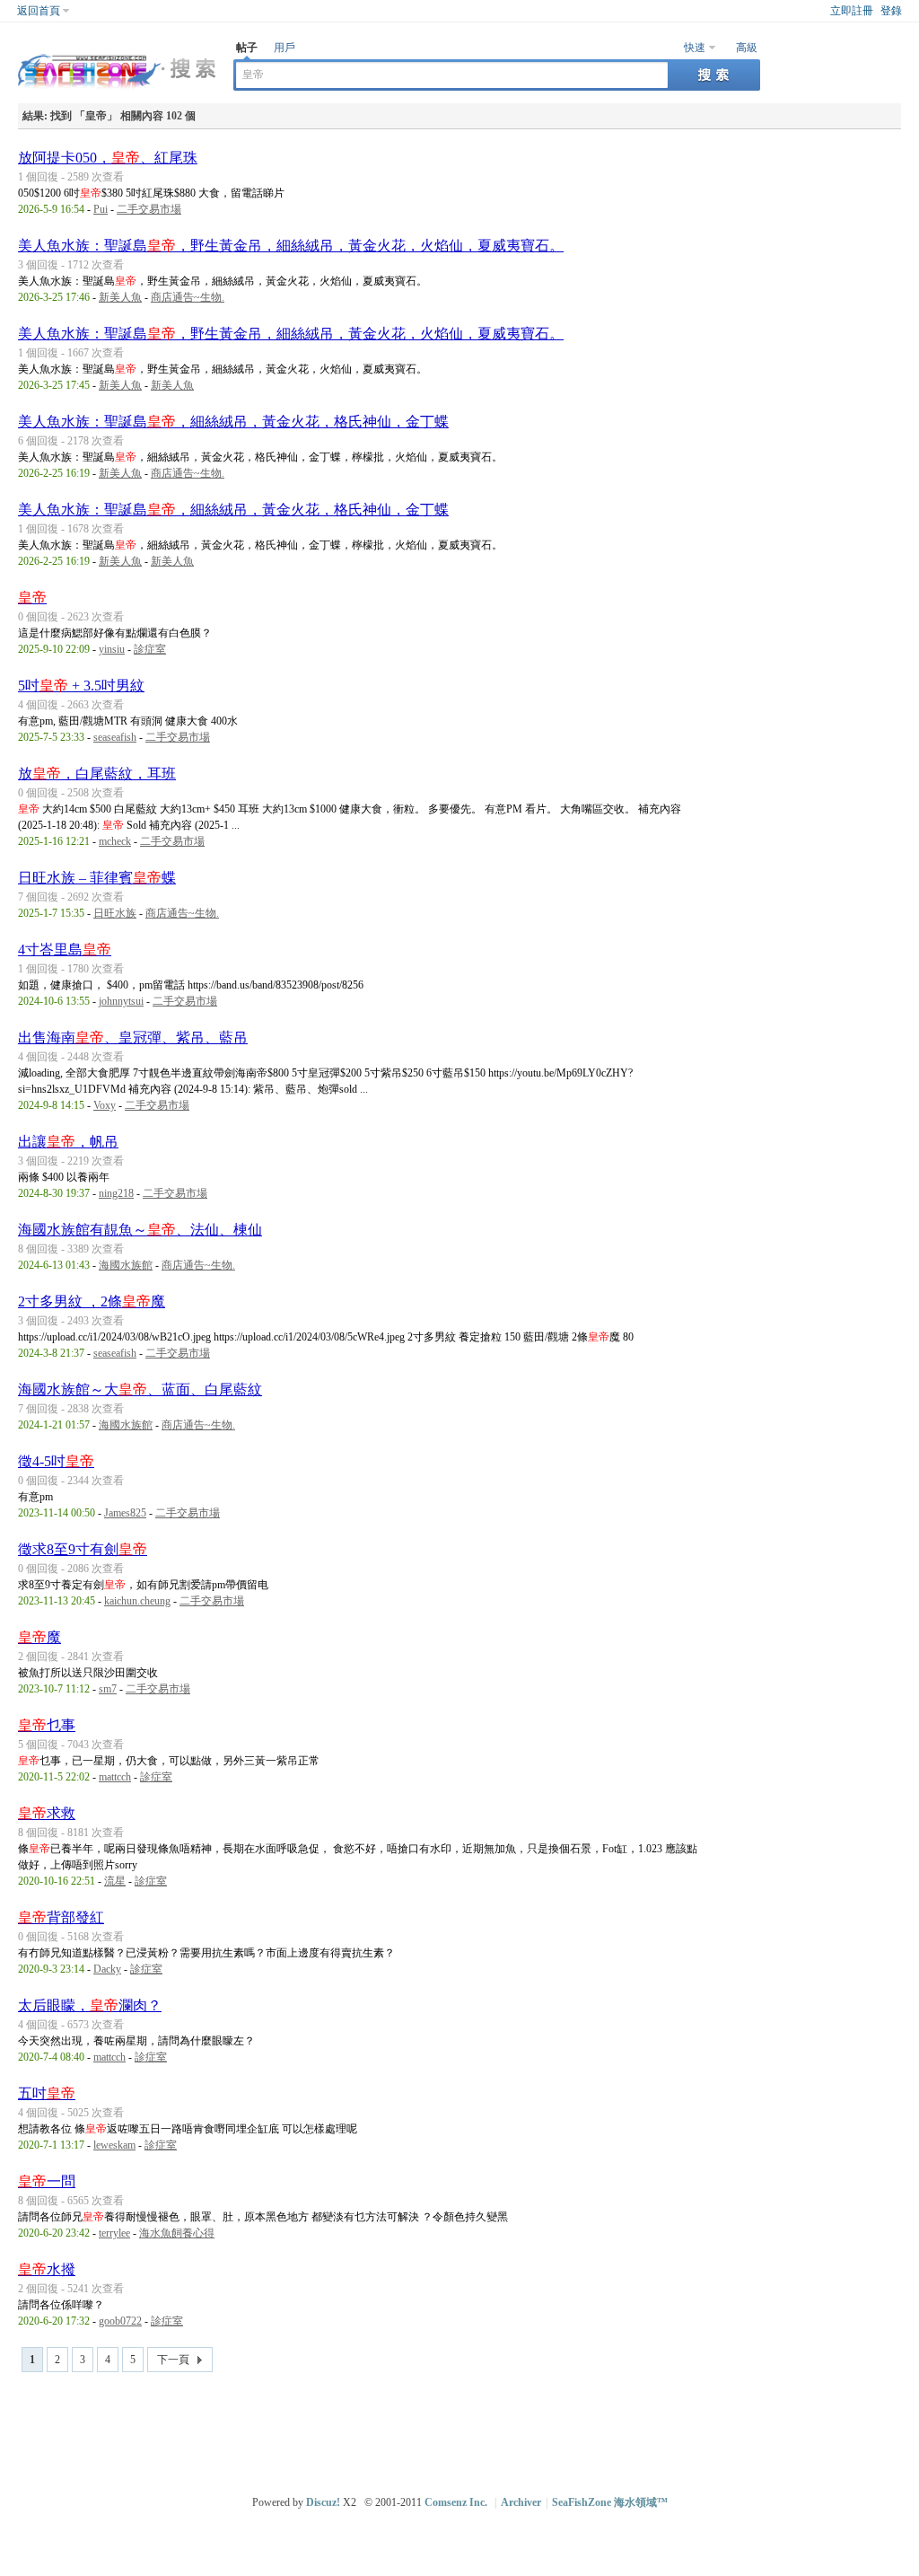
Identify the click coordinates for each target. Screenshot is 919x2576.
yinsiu (112, 649)
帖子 (247, 48)
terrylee (114, 2233)
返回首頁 (39, 11)
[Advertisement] (464, 2426)
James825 (125, 1513)
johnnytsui (121, 1001)
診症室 (150, 649)
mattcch (115, 1777)
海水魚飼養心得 (177, 2233)
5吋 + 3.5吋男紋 (81, 686)
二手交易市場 (149, 209)
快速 (695, 48)
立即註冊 (852, 11)
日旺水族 (115, 913)
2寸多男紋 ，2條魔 (92, 1301)
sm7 (108, 1689)
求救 (47, 1813)
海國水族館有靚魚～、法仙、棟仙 (140, 1230)
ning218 (116, 1193)
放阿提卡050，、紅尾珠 (108, 158)
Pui (101, 209)
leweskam (114, 2145)
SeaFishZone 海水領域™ (610, 2502)
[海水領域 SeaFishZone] (117, 91)
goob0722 (120, 2321)
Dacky (107, 1969)
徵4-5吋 (56, 1461)
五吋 (47, 2093)
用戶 (284, 48)
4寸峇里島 (65, 950)
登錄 (891, 11)
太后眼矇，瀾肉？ (90, 2005)
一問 (47, 2181)
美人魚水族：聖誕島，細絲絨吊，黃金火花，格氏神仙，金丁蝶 (233, 422)
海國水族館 (126, 1265)
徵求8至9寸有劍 (83, 1549)
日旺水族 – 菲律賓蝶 (97, 878)
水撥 (47, 2269)
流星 (115, 1881)
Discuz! (323, 2502)
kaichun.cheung (137, 1601)
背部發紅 (61, 1917)
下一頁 (173, 2360)
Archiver (521, 2502)
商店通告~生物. (188, 297)
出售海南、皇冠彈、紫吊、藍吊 (133, 1037)
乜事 (47, 1725)
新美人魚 (120, 297)
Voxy (105, 1105)
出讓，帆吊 (68, 1142)
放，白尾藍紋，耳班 (97, 774)
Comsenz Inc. (456, 2502)
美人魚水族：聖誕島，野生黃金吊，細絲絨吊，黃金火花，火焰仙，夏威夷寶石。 (291, 246)
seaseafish (115, 737)
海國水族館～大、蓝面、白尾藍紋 (140, 1389)
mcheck (115, 841)
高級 (747, 48)
